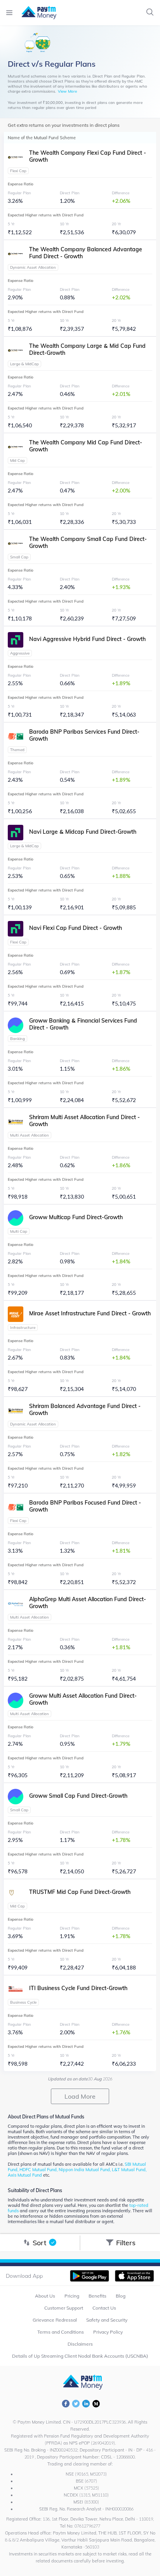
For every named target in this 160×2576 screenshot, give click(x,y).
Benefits (97, 2296)
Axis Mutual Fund (25, 2175)
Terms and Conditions (61, 2332)
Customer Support (64, 2308)
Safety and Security (107, 2320)
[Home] (35, 13)
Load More (80, 2096)
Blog (121, 2296)
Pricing (72, 2296)
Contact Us (104, 2308)
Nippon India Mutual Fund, (85, 2170)
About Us (45, 2296)
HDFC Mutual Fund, (39, 2170)
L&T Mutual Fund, (129, 2170)
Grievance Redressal (55, 2320)
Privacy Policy (108, 2332)
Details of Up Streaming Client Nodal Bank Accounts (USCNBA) (80, 2356)
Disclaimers (80, 2344)
